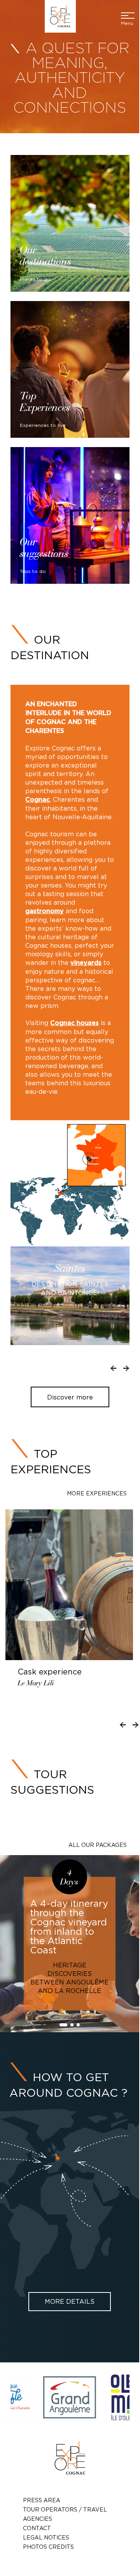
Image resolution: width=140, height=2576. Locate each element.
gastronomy (45, 911)
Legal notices (46, 2537)
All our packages (98, 1845)
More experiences (97, 1493)
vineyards (86, 963)
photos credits (48, 2547)
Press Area (42, 2500)
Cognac (38, 800)
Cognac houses (74, 1023)
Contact (37, 2528)
